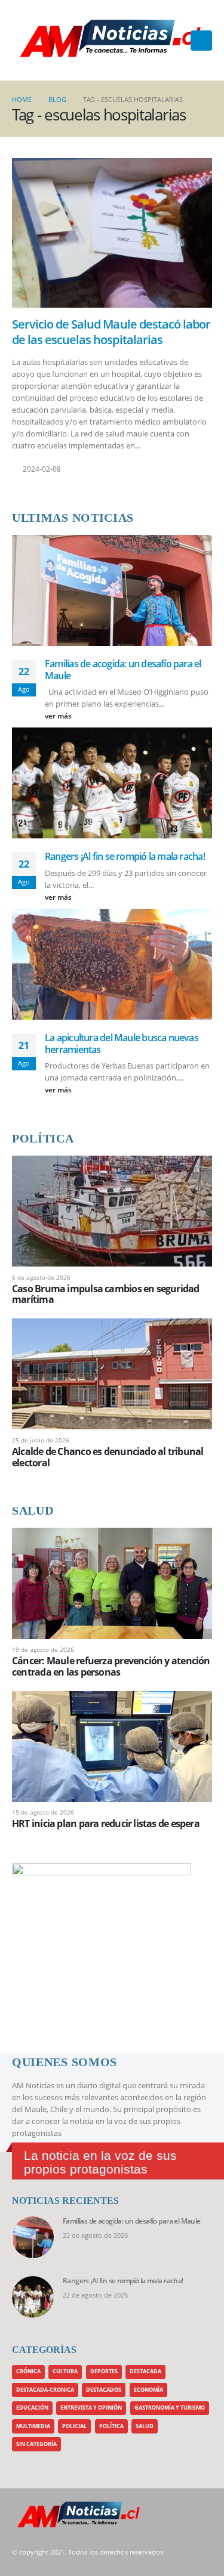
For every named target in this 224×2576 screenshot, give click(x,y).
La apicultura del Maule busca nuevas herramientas (122, 1044)
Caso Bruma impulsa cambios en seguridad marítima (106, 1294)
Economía (148, 2390)
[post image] (112, 233)
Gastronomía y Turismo (170, 2408)
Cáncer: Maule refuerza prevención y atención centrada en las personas (111, 1666)
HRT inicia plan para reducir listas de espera (106, 1823)
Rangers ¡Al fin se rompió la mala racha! (125, 856)
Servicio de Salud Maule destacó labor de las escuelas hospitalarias (111, 332)
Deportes (104, 2371)
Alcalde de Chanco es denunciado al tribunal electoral (108, 1457)
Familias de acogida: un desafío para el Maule (123, 670)
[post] (112, 1210)
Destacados (104, 2390)
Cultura (65, 2371)
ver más (59, 716)
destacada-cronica (45, 2390)
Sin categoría (36, 2444)
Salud (145, 2426)
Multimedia (33, 2426)
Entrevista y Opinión (91, 2408)
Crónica (28, 2371)
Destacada (145, 2371)
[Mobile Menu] (201, 41)
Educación (32, 2408)
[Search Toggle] (178, 41)
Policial (74, 2426)
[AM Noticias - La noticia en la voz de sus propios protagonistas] (42, 40)
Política (111, 2426)
